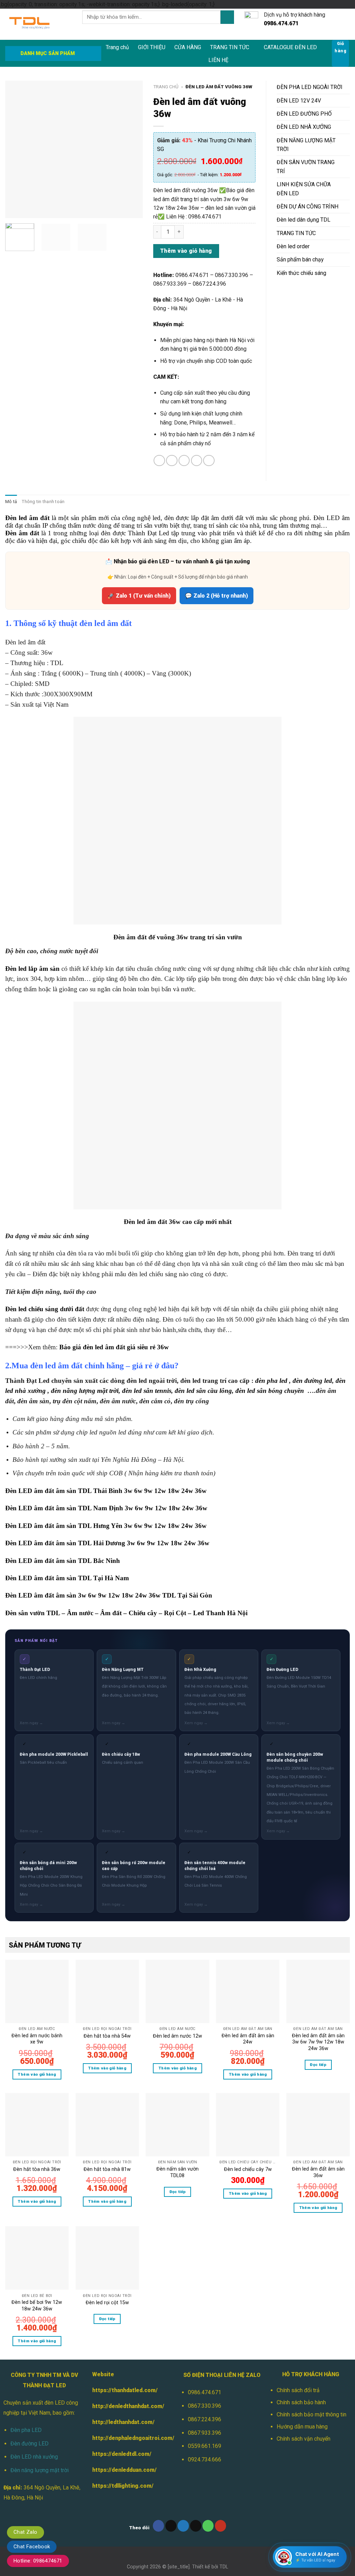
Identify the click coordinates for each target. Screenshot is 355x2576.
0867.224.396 (205, 2419)
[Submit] (227, 17)
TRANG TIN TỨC (230, 47)
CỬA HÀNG (188, 47)
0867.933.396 (205, 2433)
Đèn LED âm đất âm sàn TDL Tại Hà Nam (67, 1578)
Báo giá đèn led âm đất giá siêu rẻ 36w (114, 1347)
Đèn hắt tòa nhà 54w (107, 2036)
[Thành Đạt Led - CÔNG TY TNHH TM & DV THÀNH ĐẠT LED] (38, 24)
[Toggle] (347, 87)
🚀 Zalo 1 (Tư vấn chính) (139, 596)
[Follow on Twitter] (183, 2526)
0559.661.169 (205, 2446)
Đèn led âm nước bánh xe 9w (37, 2039)
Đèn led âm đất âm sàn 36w (318, 2172)
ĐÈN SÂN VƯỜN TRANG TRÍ (306, 167)
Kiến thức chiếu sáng (301, 273)
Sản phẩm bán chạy (300, 260)
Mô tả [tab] (11, 502)
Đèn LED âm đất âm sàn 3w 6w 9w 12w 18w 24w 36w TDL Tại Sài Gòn (109, 1595)
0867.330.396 (205, 2406)
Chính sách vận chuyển (304, 2439)
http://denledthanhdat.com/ (128, 2406)
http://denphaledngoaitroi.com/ (133, 2438)
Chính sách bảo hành (301, 2402)
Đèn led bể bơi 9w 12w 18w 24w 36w (37, 2305)
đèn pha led (271, 1381)
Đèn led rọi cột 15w (107, 2302)
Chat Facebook (32, 2547)
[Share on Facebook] (159, 461)
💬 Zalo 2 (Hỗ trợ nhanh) (217, 596)
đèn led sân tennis (147, 1391)
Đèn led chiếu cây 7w (248, 2169)
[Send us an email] (196, 2526)
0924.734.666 (205, 2459)
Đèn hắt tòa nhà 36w (37, 2169)
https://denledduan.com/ (124, 2470)
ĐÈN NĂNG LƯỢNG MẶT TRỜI (306, 145)
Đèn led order (293, 246)
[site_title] (179, 2567)
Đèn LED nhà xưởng (34, 2457)
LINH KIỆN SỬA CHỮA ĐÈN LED (304, 189)
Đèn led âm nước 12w (177, 2036)
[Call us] (208, 2526)
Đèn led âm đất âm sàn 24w (248, 2039)
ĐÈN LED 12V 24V (299, 101)
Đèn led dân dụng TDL (304, 220)
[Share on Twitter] (172, 461)
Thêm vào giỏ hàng (186, 251)
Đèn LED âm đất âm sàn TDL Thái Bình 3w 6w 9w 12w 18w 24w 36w (106, 1491)
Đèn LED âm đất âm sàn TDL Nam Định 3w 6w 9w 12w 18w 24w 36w (106, 1508)
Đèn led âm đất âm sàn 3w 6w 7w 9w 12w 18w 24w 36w (318, 2042)
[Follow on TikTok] (171, 2526)
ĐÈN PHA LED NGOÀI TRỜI (310, 87)
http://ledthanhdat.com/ (123, 2422)
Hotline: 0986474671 (38, 2561)
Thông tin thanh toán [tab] (43, 502)
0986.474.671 (205, 2392)
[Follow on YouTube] (221, 2526)
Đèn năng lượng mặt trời (40, 2470)
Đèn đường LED (29, 2444)
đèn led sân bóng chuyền (270, 1391)
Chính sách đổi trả (298, 2390)
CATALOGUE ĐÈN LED (290, 47)
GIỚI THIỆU (152, 47)
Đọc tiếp (318, 2065)
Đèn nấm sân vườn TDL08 (177, 2172)
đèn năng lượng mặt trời (85, 1391)
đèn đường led (312, 1381)
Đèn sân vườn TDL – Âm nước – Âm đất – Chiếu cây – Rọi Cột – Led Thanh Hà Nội (126, 1613)
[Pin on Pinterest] (197, 461)
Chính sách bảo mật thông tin (311, 2414)
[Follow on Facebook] (159, 2526)
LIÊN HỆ (218, 60)
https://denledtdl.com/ (122, 2454)
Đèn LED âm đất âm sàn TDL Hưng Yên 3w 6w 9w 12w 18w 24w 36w (106, 1526)
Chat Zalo (25, 2532)
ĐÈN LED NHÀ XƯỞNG (304, 127)
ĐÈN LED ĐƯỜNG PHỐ (304, 114)
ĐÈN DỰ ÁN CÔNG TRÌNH (308, 207)
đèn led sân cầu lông (203, 1391)
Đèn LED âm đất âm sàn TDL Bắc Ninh (63, 1561)
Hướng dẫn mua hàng (302, 2427)
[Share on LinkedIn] (209, 461)
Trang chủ (117, 47)
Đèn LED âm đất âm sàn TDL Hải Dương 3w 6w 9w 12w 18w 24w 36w (107, 1543)
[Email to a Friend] (184, 461)
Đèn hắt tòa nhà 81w (107, 2169)
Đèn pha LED (26, 2430)
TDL (224, 2567)
